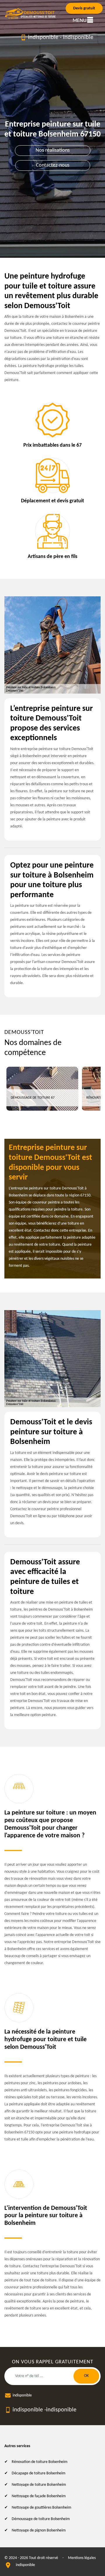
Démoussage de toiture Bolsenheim (41, 2519)
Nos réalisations (53, 150)
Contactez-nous (53, 165)
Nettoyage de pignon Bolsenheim (39, 2530)
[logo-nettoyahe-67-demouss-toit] (31, 14)
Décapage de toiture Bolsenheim (38, 2473)
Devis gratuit (84, 8)
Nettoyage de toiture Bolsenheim (39, 2485)
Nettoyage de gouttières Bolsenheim (41, 2508)
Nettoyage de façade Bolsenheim (39, 2496)
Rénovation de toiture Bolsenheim (40, 2462)
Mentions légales (82, 2558)
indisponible (43, 37)
